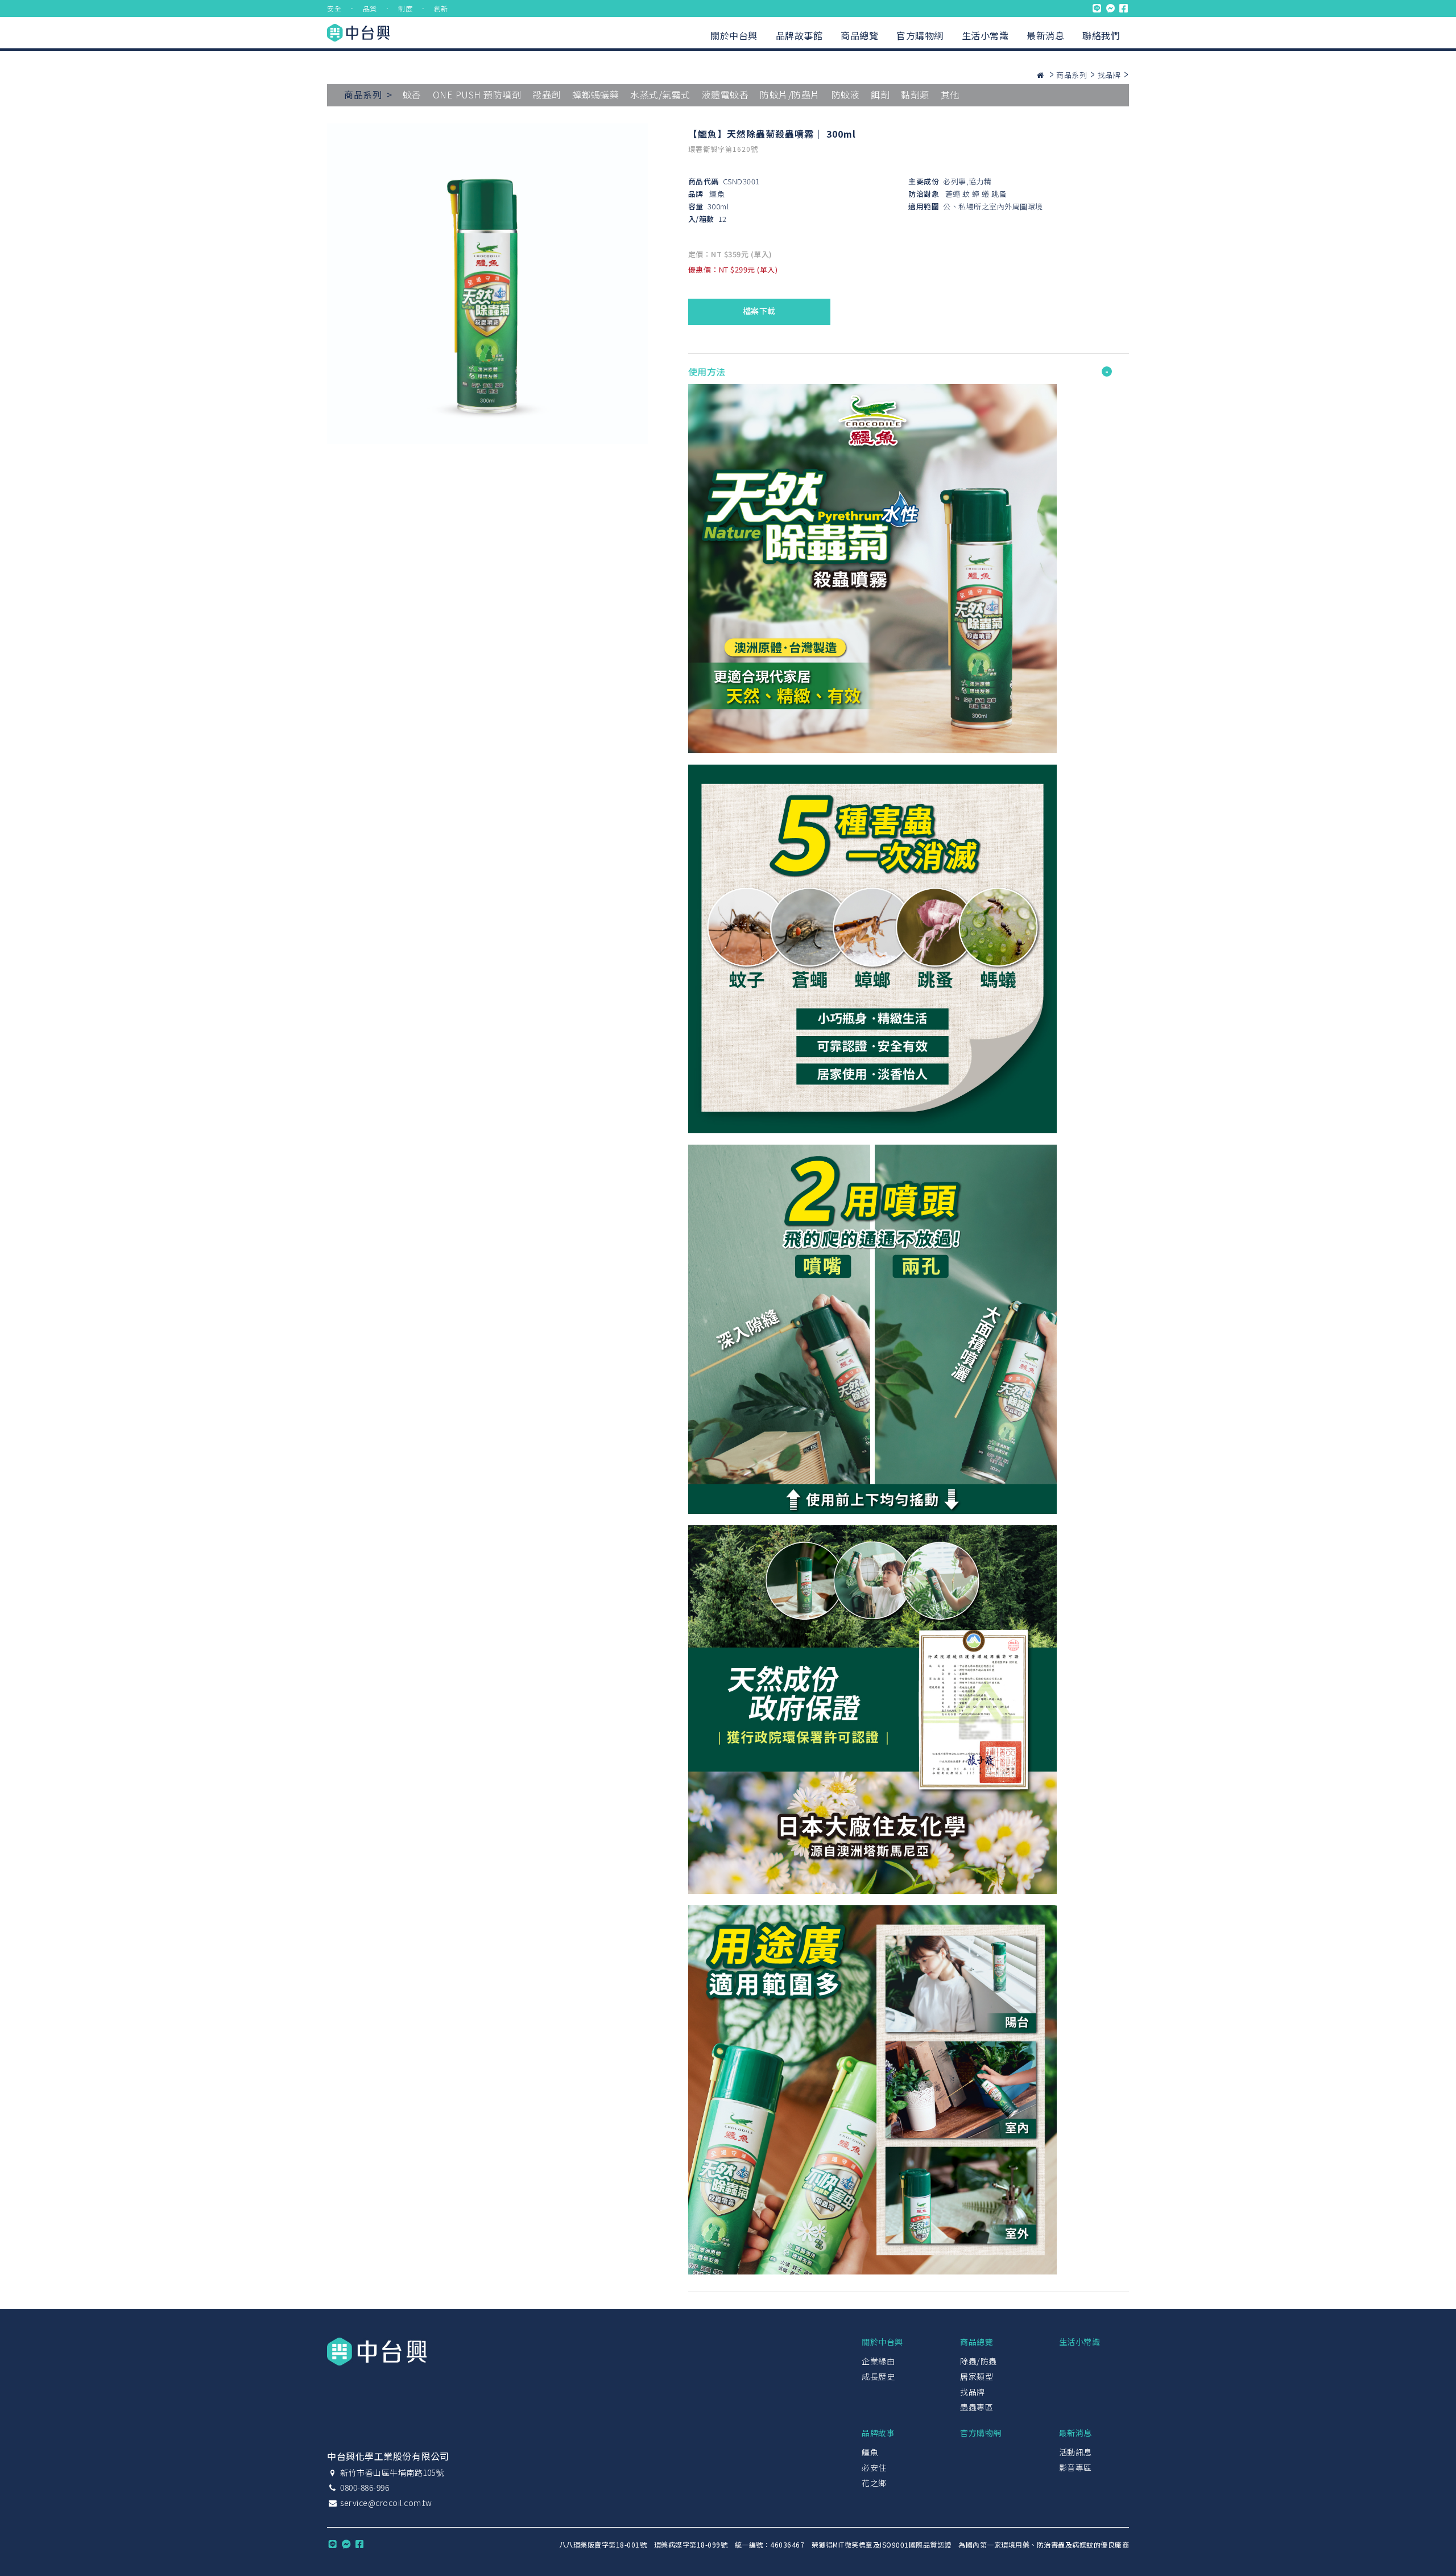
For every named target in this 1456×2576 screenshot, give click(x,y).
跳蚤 (999, 194)
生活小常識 (985, 35)
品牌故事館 (799, 35)
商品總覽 (859, 35)
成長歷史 (878, 2376)
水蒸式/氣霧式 (660, 94)
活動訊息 (1076, 2452)
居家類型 (977, 2376)
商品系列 (1072, 75)
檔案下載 (759, 311)
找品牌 (1109, 75)
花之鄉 (874, 2483)
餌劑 (880, 94)
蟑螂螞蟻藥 (596, 94)
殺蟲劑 (547, 94)
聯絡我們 (1101, 35)
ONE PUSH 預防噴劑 (477, 94)
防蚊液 (846, 94)
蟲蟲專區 (977, 2407)
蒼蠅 (953, 194)
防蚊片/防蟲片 (790, 94)
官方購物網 (920, 35)
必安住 (874, 2467)
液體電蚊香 (725, 94)
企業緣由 (878, 2361)
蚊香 (412, 94)
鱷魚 (717, 194)
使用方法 (707, 371)
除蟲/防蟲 (979, 2361)
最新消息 (1045, 35)
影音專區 (1076, 2467)
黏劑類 (915, 94)
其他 (950, 94)
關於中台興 (734, 35)
